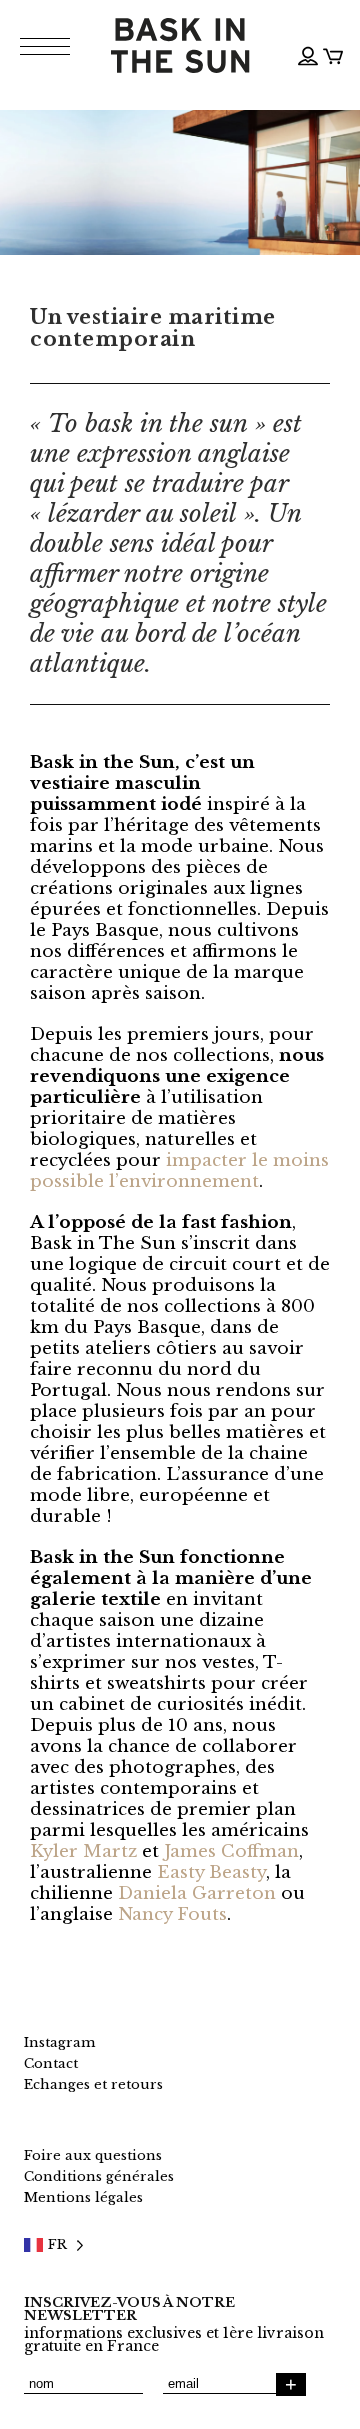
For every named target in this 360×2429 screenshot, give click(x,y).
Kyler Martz (83, 1851)
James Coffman (231, 1851)
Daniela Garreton (197, 1893)
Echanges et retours (93, 2084)
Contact (51, 2063)
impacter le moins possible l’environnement (179, 1171)
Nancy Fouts (172, 1914)
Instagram (59, 2042)
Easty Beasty (211, 1872)
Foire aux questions (93, 2155)
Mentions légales (83, 2197)
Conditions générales (99, 2176)
